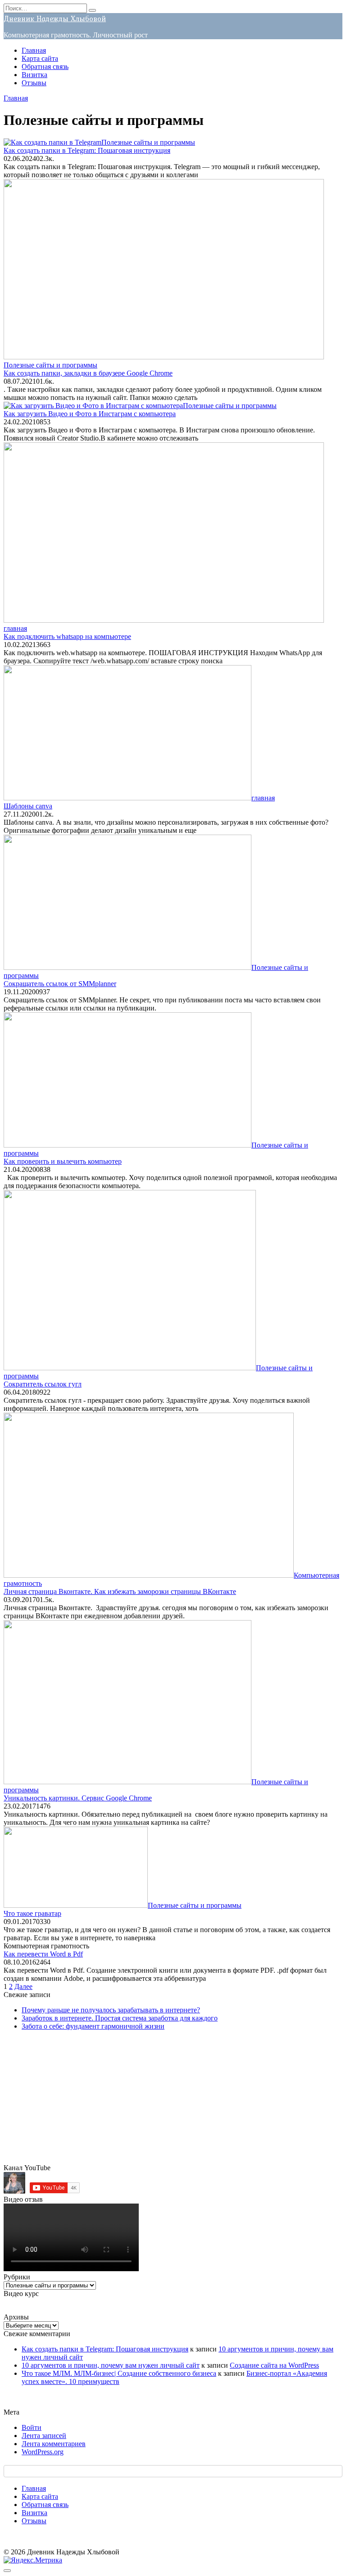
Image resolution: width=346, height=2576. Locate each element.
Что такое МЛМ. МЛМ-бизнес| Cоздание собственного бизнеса (119, 2373)
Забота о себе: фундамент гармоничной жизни (93, 2026)
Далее (23, 1986)
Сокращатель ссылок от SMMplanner (60, 984)
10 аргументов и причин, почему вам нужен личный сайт (111, 2365)
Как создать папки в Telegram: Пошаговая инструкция (87, 150)
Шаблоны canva (28, 806)
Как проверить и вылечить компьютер (63, 1161)
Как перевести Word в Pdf (43, 1954)
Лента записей (44, 2436)
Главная (34, 50)
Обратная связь (45, 67)
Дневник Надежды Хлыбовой (55, 18)
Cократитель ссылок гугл (43, 1384)
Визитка (34, 75)
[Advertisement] (173, 2101)
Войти (32, 2427)
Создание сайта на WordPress (274, 2365)
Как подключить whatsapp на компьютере (67, 636)
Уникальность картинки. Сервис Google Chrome (78, 1798)
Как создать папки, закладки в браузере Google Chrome (88, 373)
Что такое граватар (32, 1913)
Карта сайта (40, 58)
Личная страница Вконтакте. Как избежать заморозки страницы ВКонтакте (120, 1591)
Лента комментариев (54, 2444)
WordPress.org (43, 2452)
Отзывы (34, 83)
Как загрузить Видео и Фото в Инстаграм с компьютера (90, 414)
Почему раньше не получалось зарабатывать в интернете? (111, 2010)
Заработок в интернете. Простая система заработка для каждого (120, 2018)
